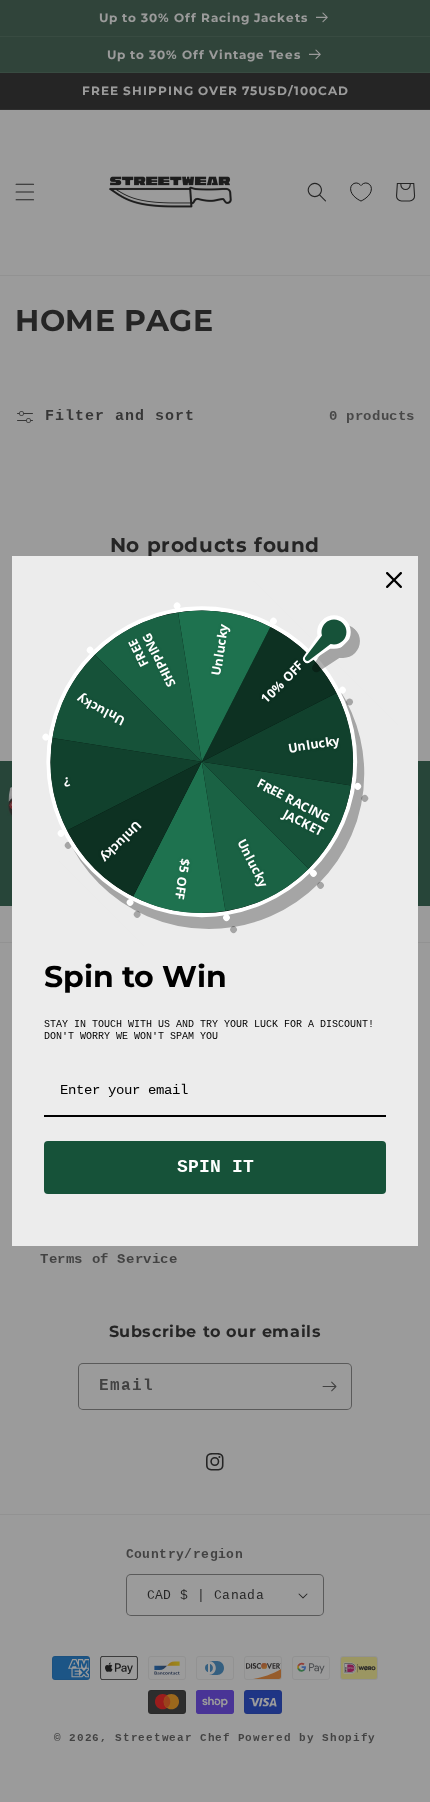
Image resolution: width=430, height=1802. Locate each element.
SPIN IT (215, 1167)
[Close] (394, 580)
